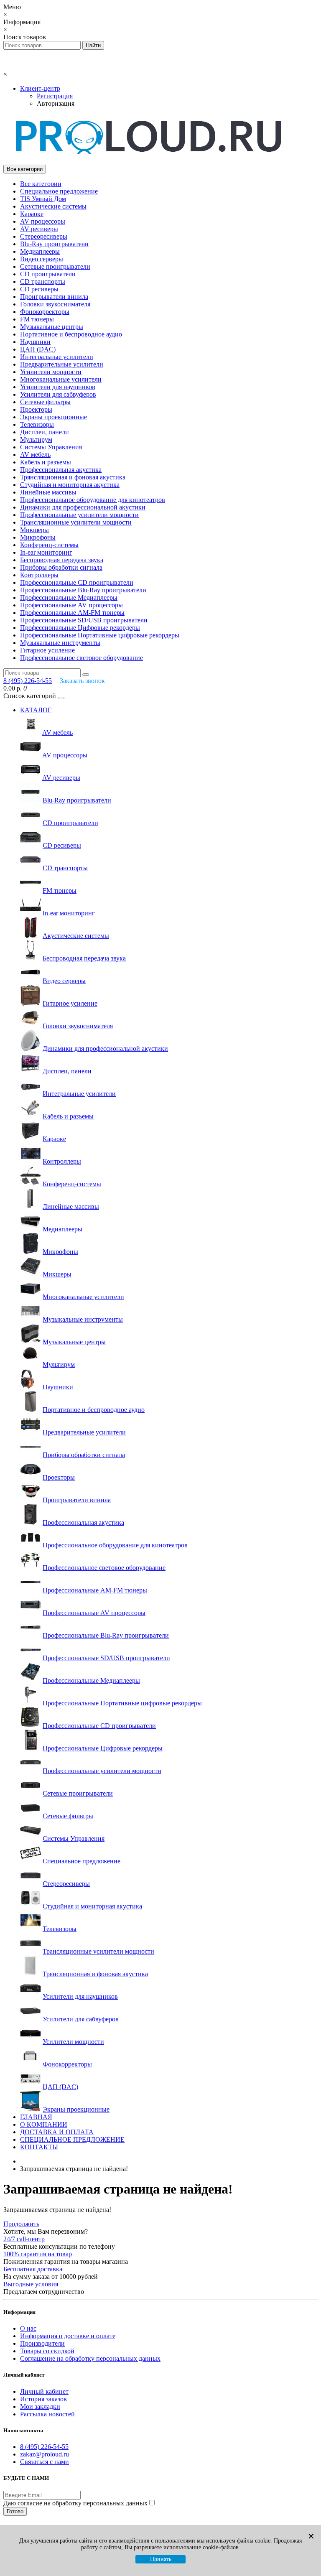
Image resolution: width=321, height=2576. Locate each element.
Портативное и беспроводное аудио (71, 334)
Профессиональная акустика (61, 470)
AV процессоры (43, 221)
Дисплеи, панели (45, 432)
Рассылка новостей (47, 2414)
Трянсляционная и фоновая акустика (73, 477)
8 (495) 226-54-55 (44, 2447)
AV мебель (35, 455)
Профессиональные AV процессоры (71, 605)
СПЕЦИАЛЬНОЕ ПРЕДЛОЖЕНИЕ (72, 2139)
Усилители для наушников (58, 387)
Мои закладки (40, 2407)
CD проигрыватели (48, 274)
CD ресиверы (39, 289)
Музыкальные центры (52, 327)
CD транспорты (43, 282)
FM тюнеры (37, 319)
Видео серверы (42, 259)
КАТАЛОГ (36, 710)
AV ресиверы (39, 229)
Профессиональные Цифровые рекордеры (80, 628)
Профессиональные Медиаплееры (69, 597)
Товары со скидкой (47, 2351)
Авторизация (56, 103)
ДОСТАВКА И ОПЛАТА (57, 2132)
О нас (28, 2328)
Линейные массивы (48, 492)
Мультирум (36, 440)
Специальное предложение (59, 191)
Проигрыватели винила (54, 297)
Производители (42, 2343)
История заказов (43, 2399)
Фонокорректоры (45, 312)
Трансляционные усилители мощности (76, 522)
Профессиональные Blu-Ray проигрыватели (83, 590)
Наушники (35, 342)
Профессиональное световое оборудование (82, 658)
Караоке (32, 214)
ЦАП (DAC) (38, 349)
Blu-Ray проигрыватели (54, 244)
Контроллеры (39, 575)
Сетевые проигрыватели (55, 266)
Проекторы (36, 409)
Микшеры (34, 530)
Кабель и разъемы (46, 462)
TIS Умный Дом (43, 199)
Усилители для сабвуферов (58, 394)
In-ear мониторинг (46, 552)
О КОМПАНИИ (44, 2124)
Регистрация (55, 96)
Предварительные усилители (62, 364)
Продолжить (21, 2224)
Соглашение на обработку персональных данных (90, 2358)
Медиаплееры (40, 251)
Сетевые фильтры (45, 402)
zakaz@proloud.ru (45, 2454)
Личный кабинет (44, 2391)
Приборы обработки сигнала (61, 567)
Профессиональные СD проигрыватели (77, 582)
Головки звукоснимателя (55, 304)
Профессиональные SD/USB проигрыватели (84, 620)
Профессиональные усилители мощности (79, 515)
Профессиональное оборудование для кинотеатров (93, 500)
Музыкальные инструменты (60, 643)
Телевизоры (37, 424)
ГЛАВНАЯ (36, 2117)
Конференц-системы (49, 545)
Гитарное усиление (47, 650)
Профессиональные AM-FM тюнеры (72, 613)
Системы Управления (51, 447)
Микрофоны (38, 537)
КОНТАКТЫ (39, 2147)
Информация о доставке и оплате (68, 2336)
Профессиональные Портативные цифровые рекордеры (100, 635)
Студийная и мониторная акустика (70, 485)
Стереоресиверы (44, 236)
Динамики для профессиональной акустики (83, 507)
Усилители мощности (51, 372)
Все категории (41, 184)
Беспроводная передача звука (62, 560)
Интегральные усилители (57, 357)
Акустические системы (53, 206)
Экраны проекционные (53, 417)
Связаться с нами (45, 2462)
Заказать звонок (82, 681)
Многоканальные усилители (61, 379)
